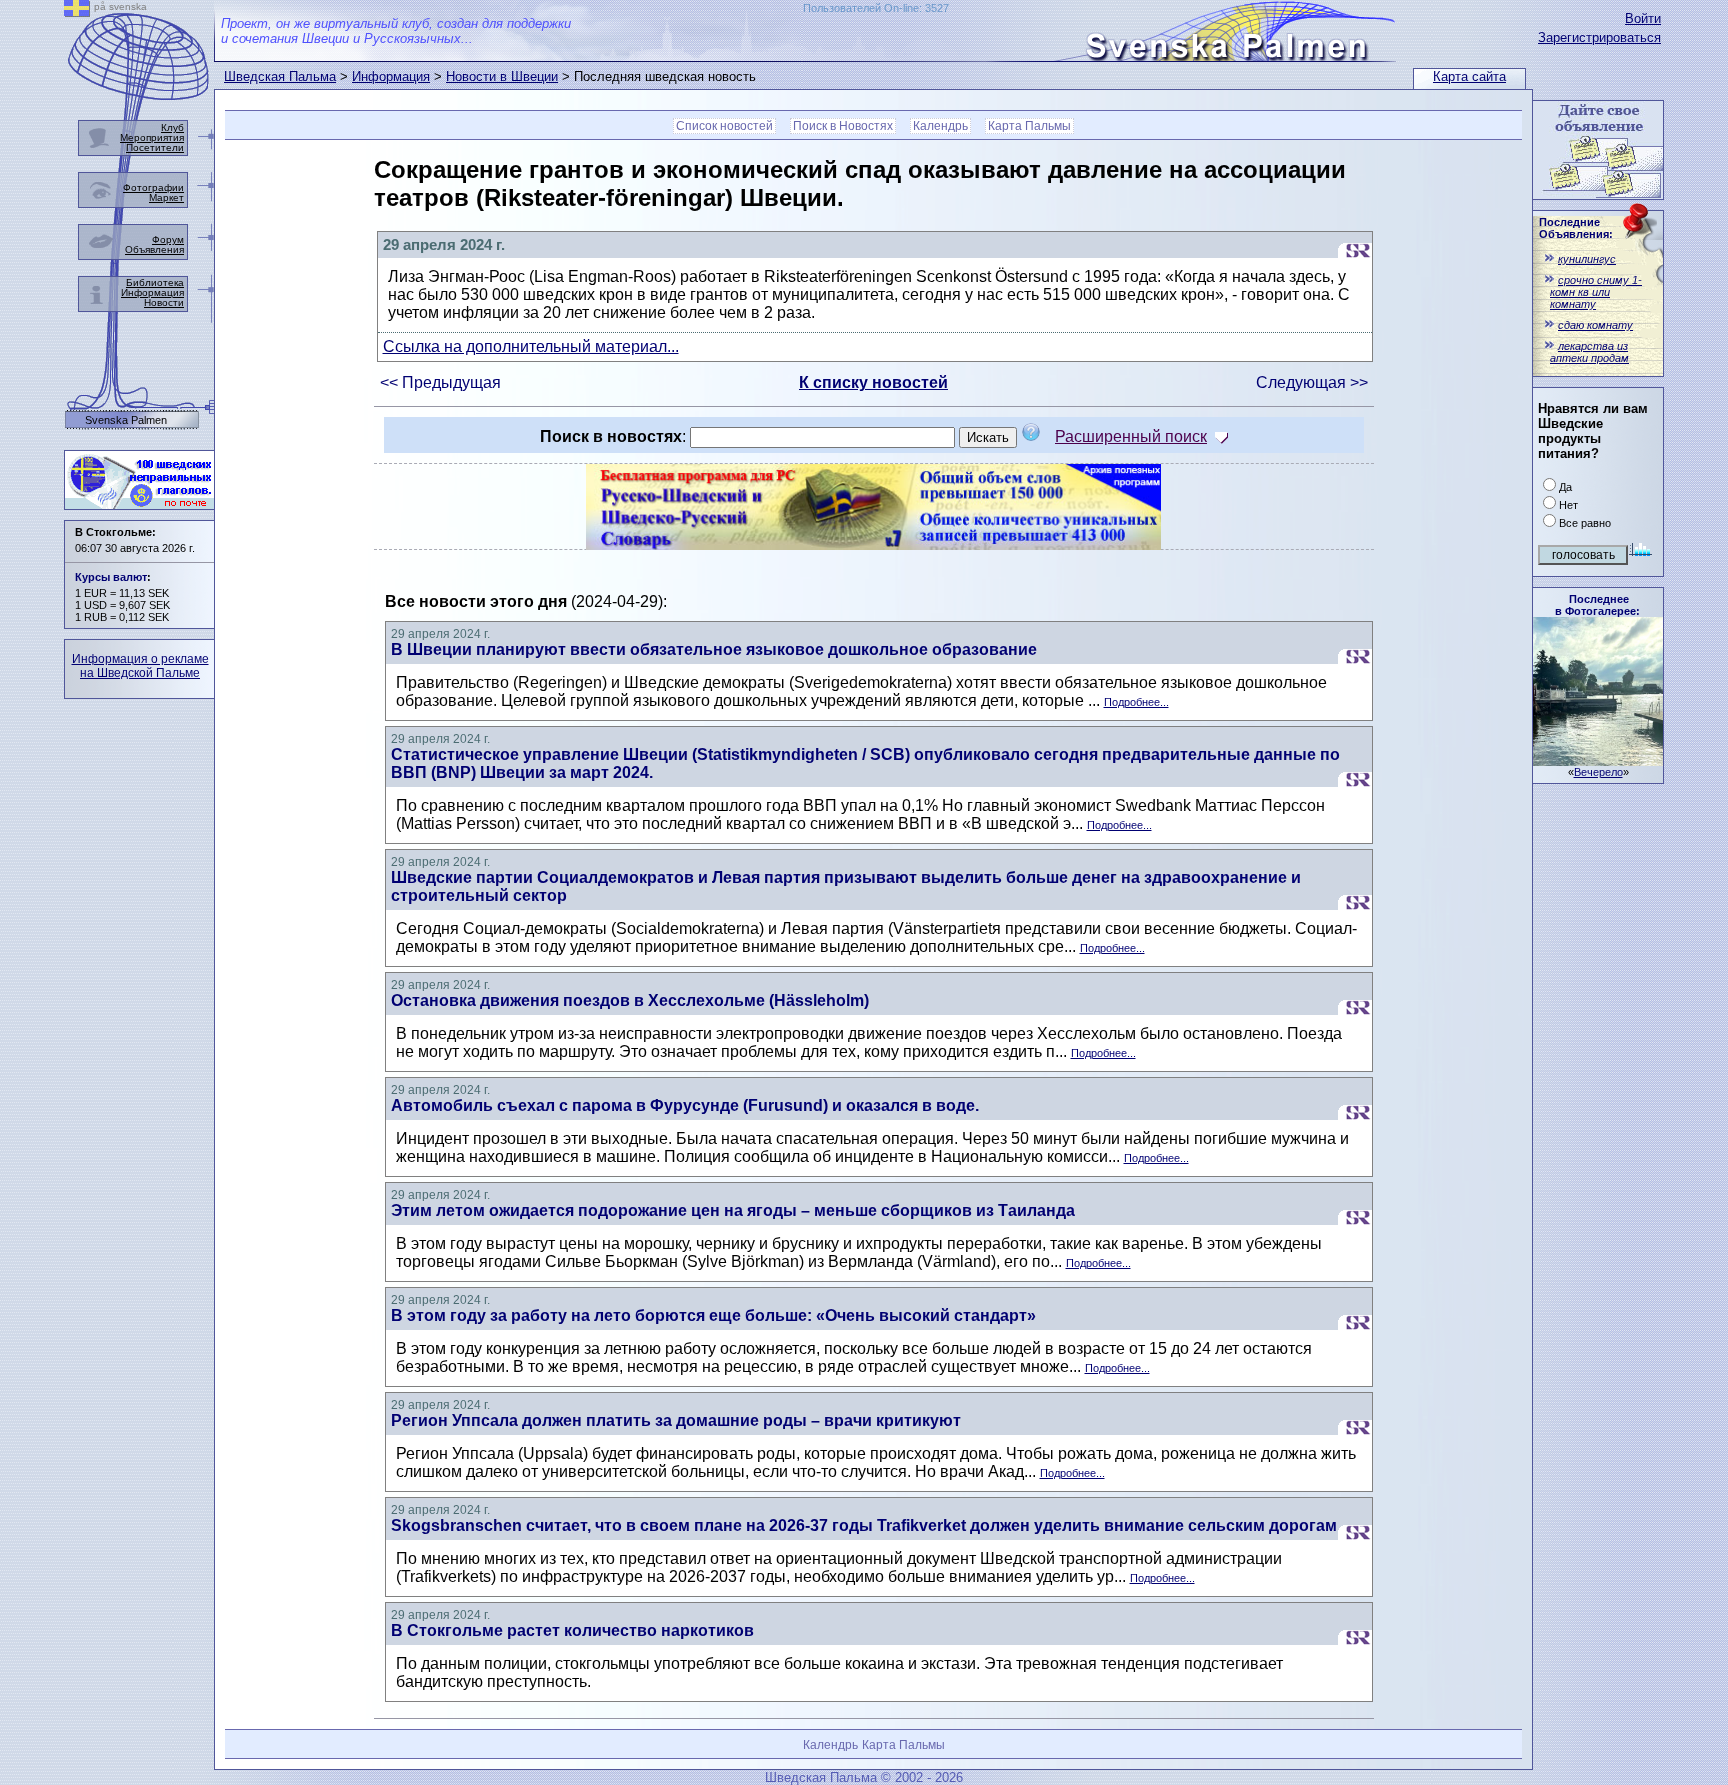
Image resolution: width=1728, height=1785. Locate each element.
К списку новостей (873, 382)
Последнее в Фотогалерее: (1597, 605)
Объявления (154, 249)
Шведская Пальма (280, 76)
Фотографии (153, 187)
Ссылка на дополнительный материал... (531, 346)
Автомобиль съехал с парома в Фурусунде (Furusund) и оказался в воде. (685, 1105)
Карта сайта (1469, 76)
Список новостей (724, 126)
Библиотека (155, 282)
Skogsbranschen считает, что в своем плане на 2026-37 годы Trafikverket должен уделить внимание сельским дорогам (864, 1525)
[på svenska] (77, 11)
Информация (391, 76)
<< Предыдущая (440, 382)
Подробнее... (1136, 702)
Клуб (172, 127)
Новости (164, 302)
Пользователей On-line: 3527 (876, 8)
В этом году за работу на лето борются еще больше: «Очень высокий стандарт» (713, 1315)
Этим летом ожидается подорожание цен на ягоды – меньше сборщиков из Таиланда (733, 1210)
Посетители (155, 147)
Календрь (940, 126)
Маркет (166, 197)
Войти (1643, 18)
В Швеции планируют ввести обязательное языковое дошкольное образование (714, 649)
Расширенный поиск (1131, 436)
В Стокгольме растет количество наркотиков (572, 1630)
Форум (168, 239)
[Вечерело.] (1598, 760)
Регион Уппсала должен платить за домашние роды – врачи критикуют (676, 1420)
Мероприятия (152, 137)
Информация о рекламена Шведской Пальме (140, 666)
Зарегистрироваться (1599, 37)
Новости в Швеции (502, 76)
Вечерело (1598, 772)
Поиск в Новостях (843, 126)
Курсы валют (111, 577)
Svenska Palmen (126, 420)
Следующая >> (1312, 382)
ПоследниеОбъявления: (1576, 228)
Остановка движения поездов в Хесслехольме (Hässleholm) (630, 1000)
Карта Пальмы (1029, 126)
